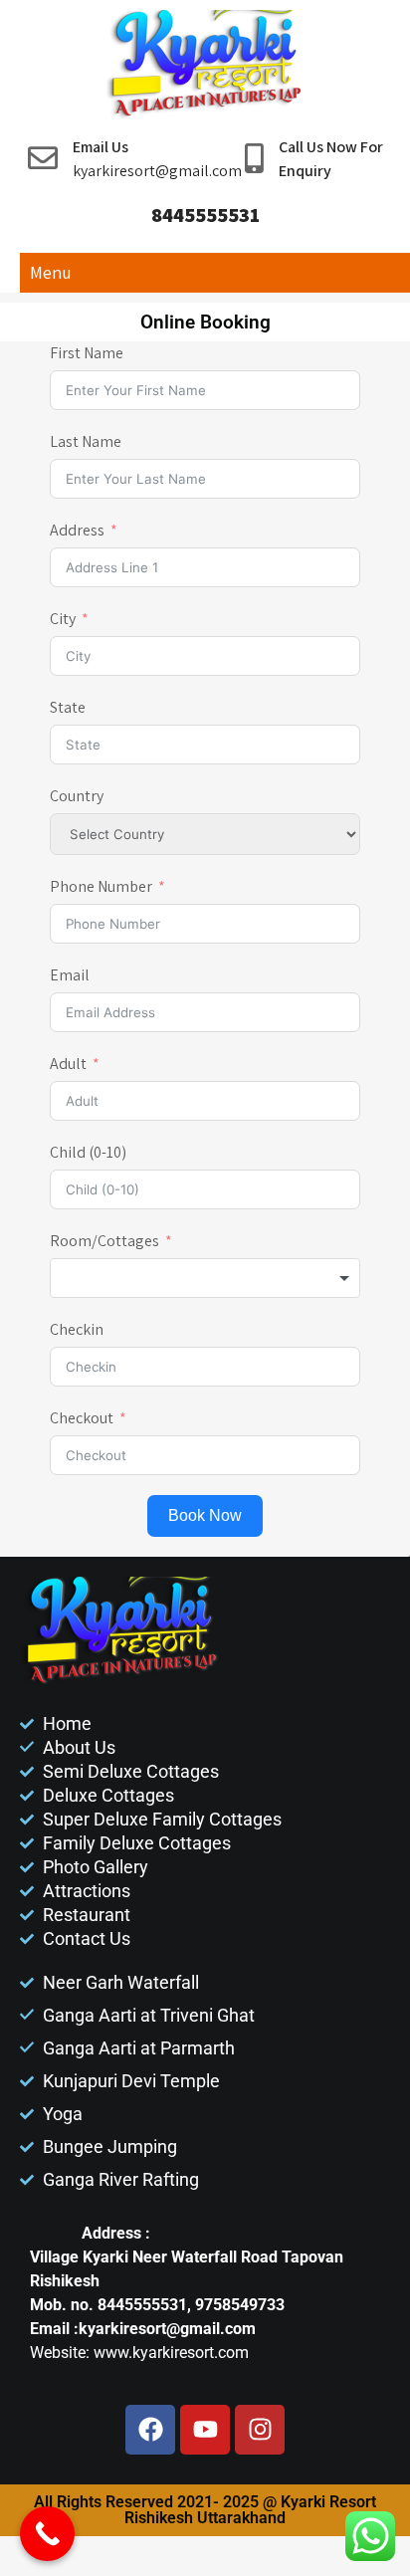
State (68, 707)
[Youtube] (205, 2430)
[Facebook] (150, 2430)
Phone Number (101, 886)
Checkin (77, 1329)
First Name (87, 353)
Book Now (205, 1515)
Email (70, 975)
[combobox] (205, 1278)
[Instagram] (260, 2430)
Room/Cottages (104, 1241)
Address (79, 530)
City (63, 619)
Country (77, 796)
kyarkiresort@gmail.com (157, 171)
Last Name (86, 441)
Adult (68, 1064)
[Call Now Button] (47, 2534)
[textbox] (205, 1278)
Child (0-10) (88, 1152)
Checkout (82, 1418)
